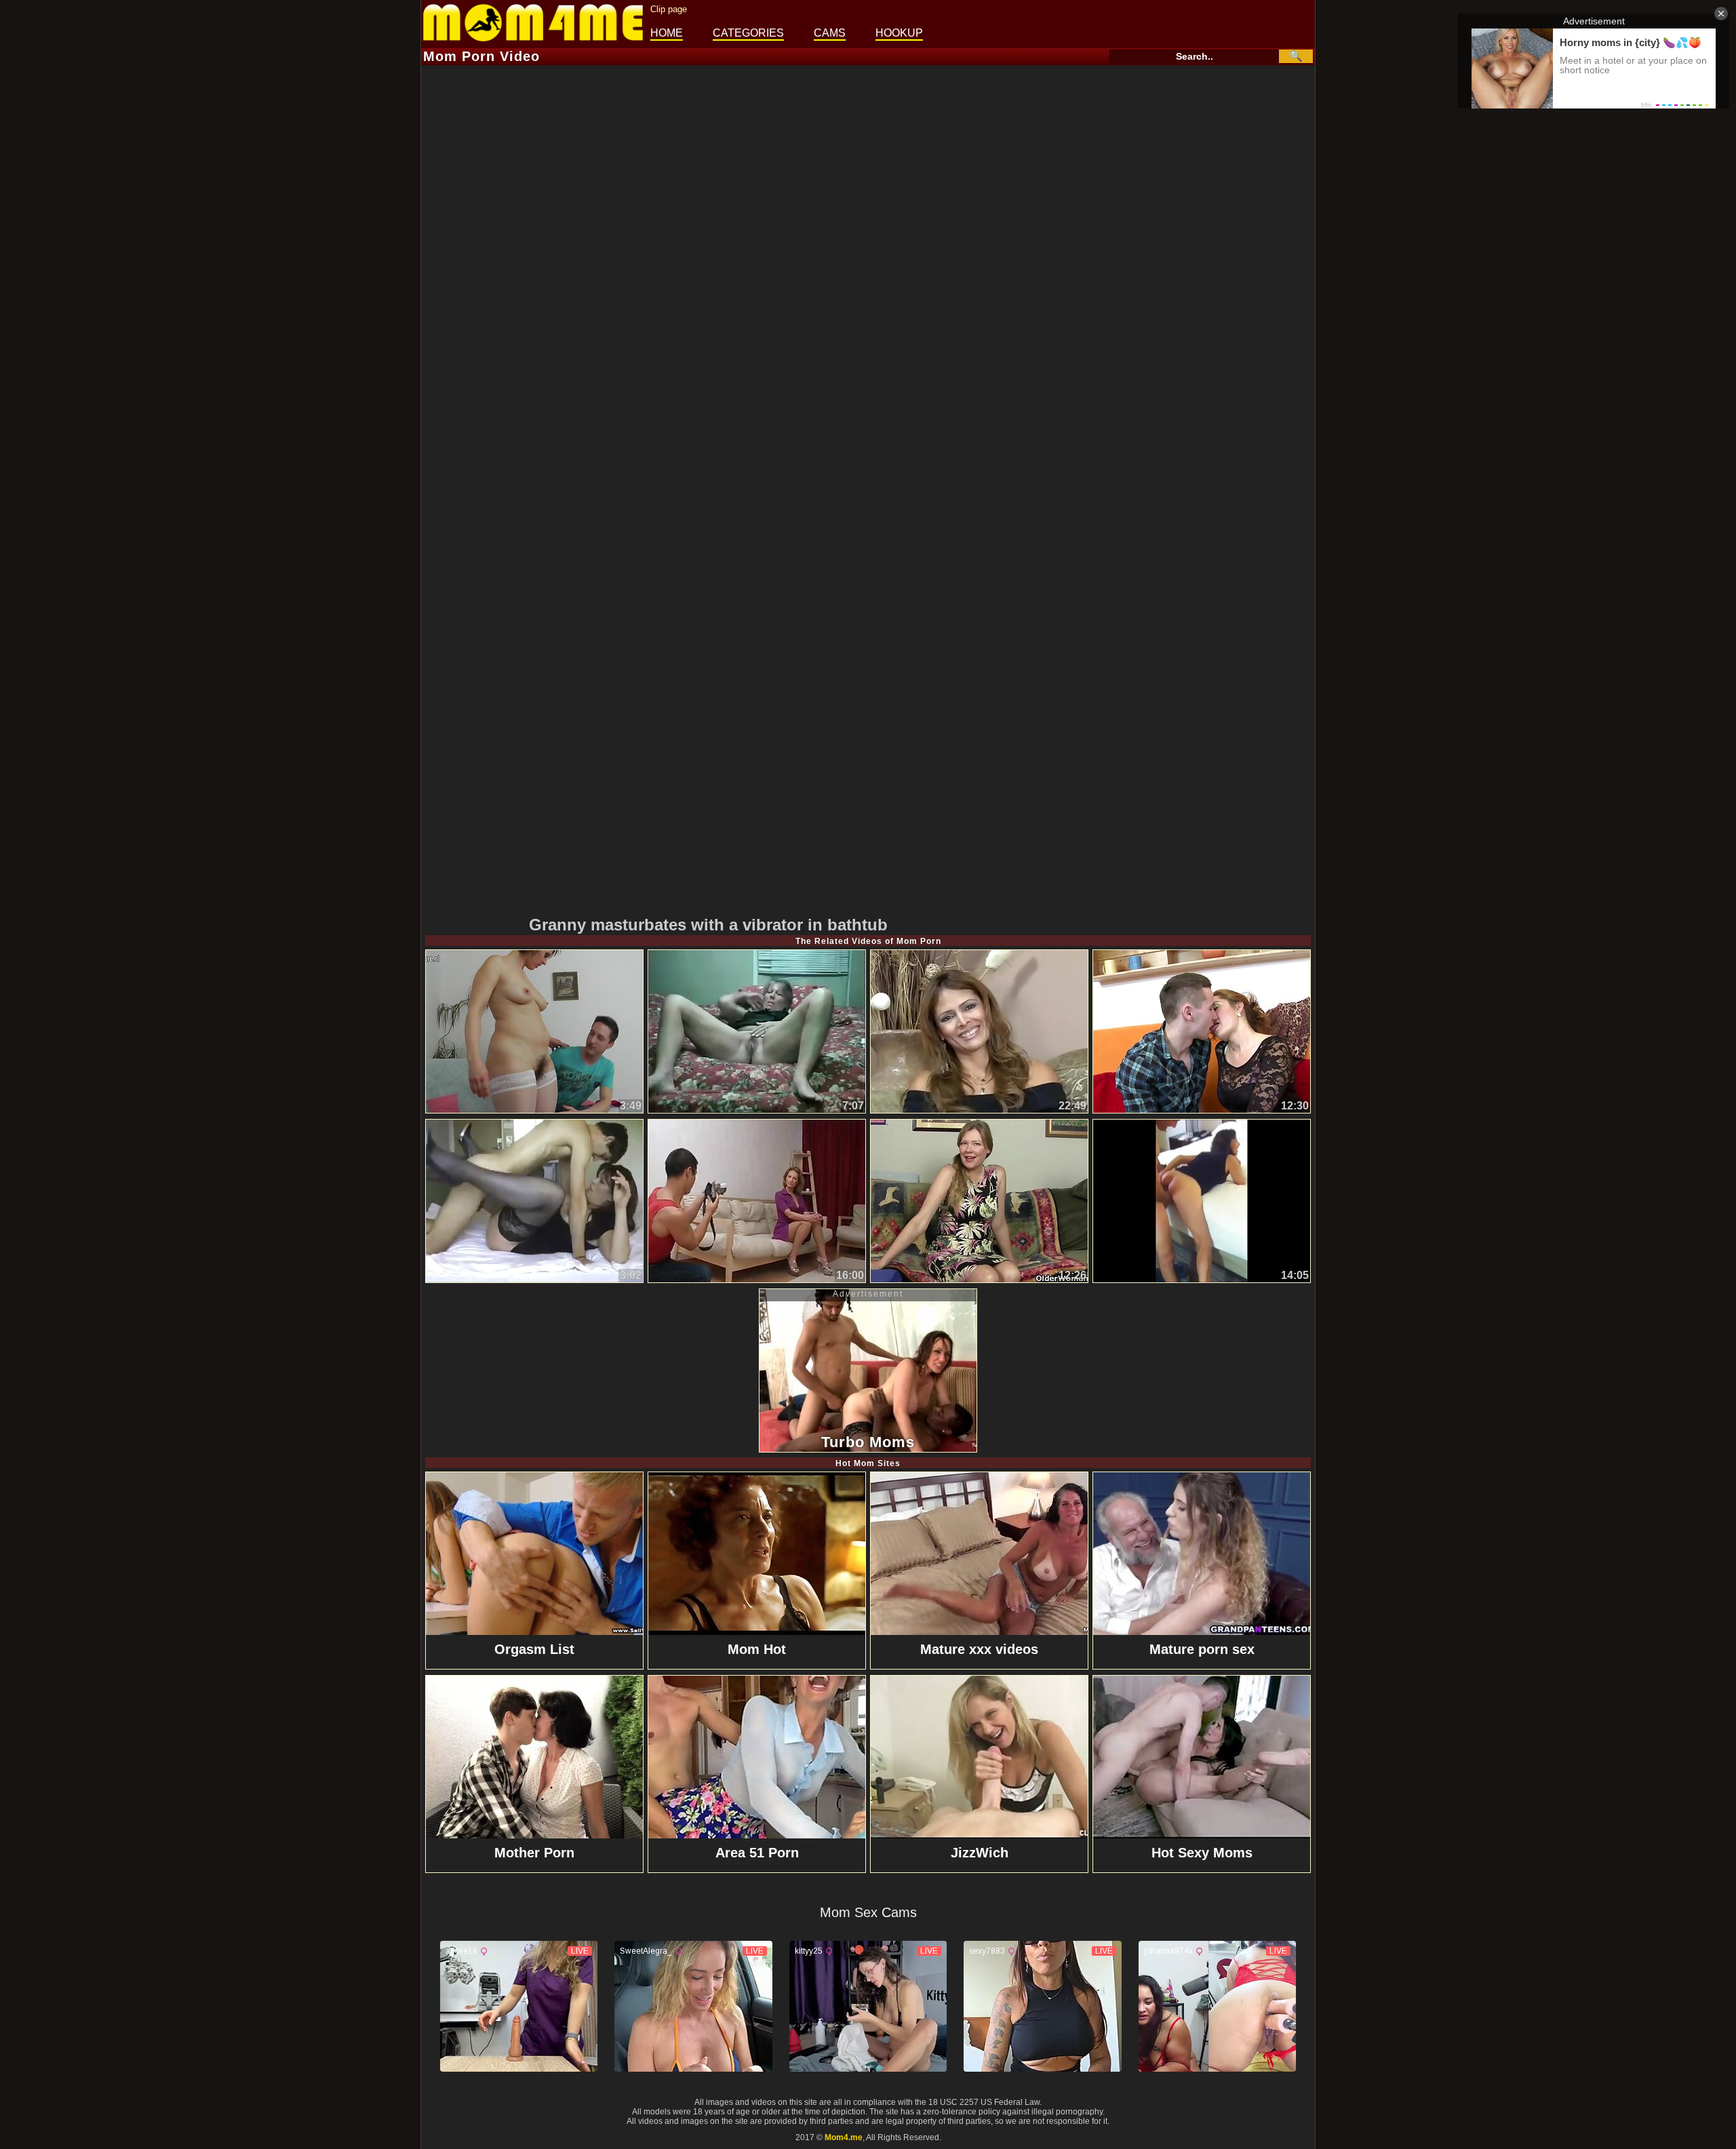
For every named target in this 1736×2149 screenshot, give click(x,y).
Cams (830, 33)
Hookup (899, 33)
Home (667, 33)
